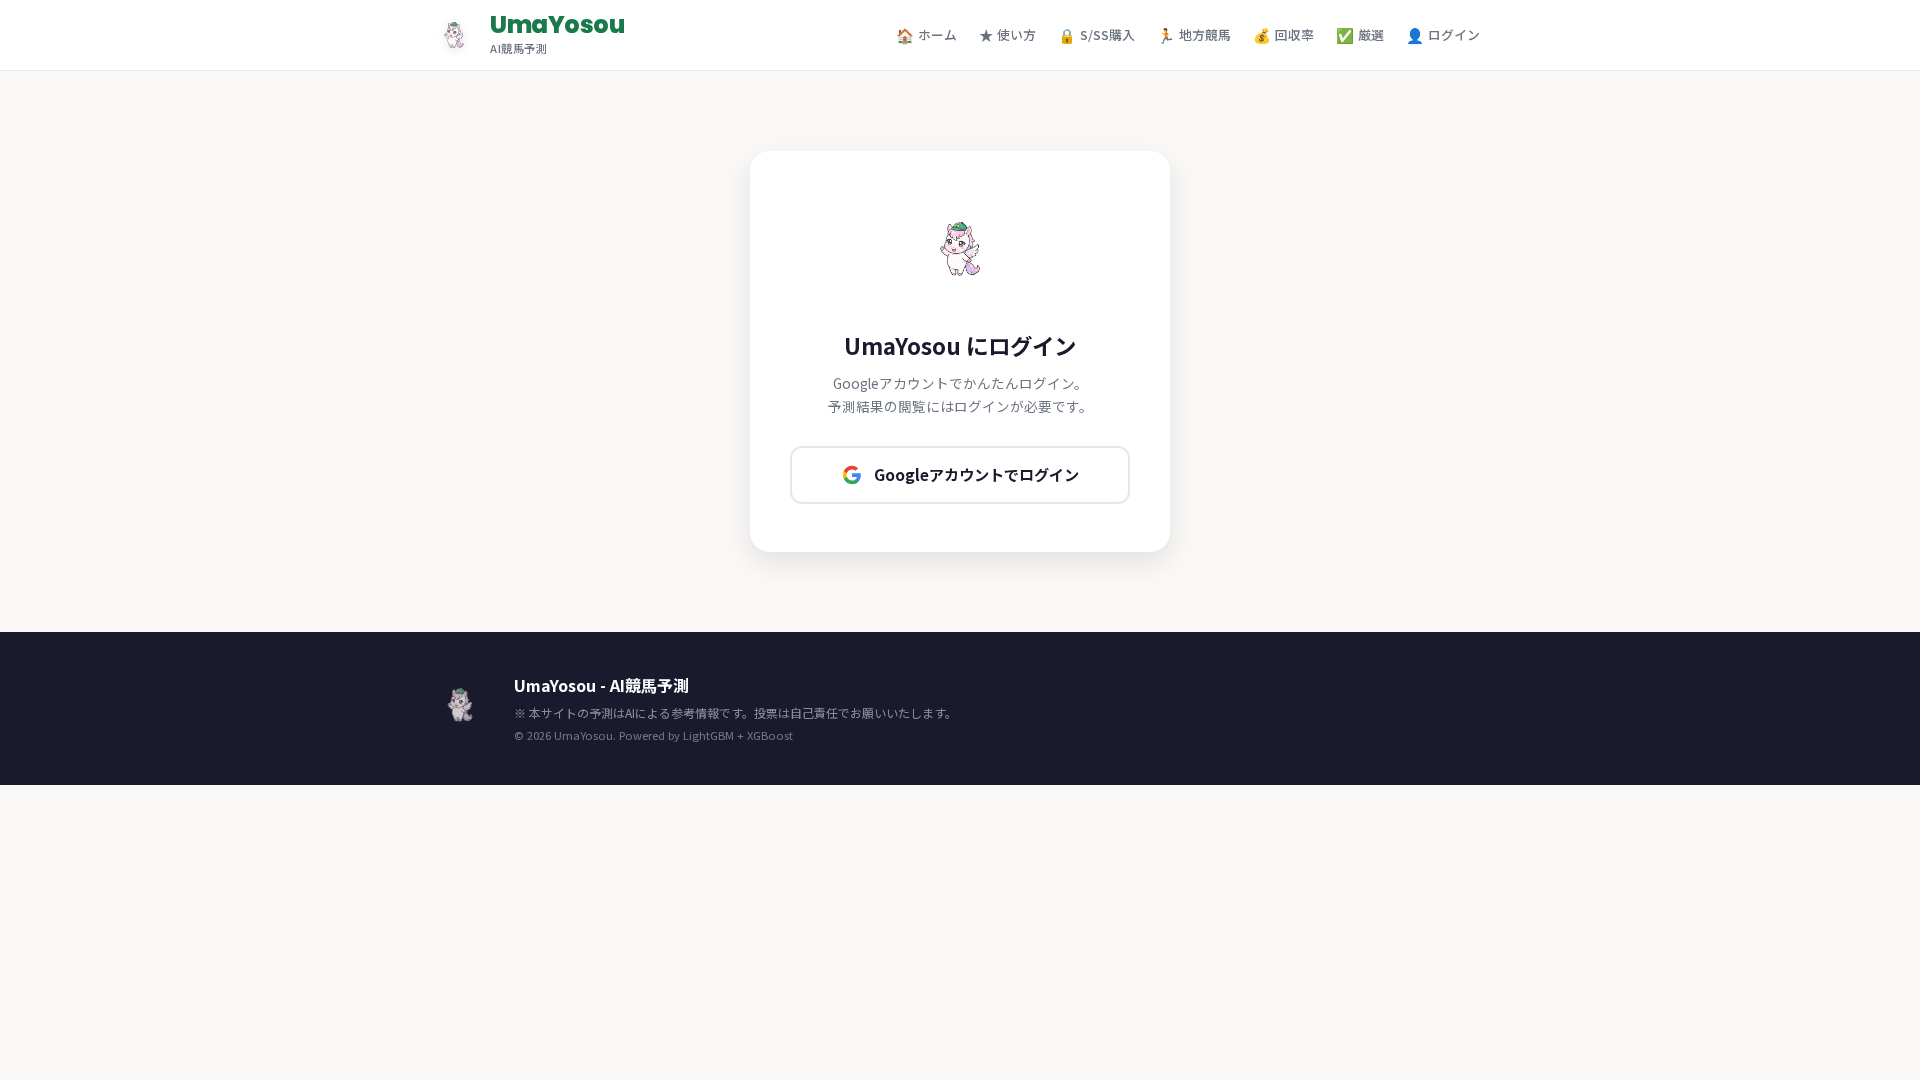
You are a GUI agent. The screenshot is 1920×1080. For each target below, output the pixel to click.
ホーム (926, 34)
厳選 (1360, 34)
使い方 (1007, 34)
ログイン (1443, 34)
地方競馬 (1194, 34)
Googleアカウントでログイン (976, 474)
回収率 (1283, 34)
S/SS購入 (1096, 34)
